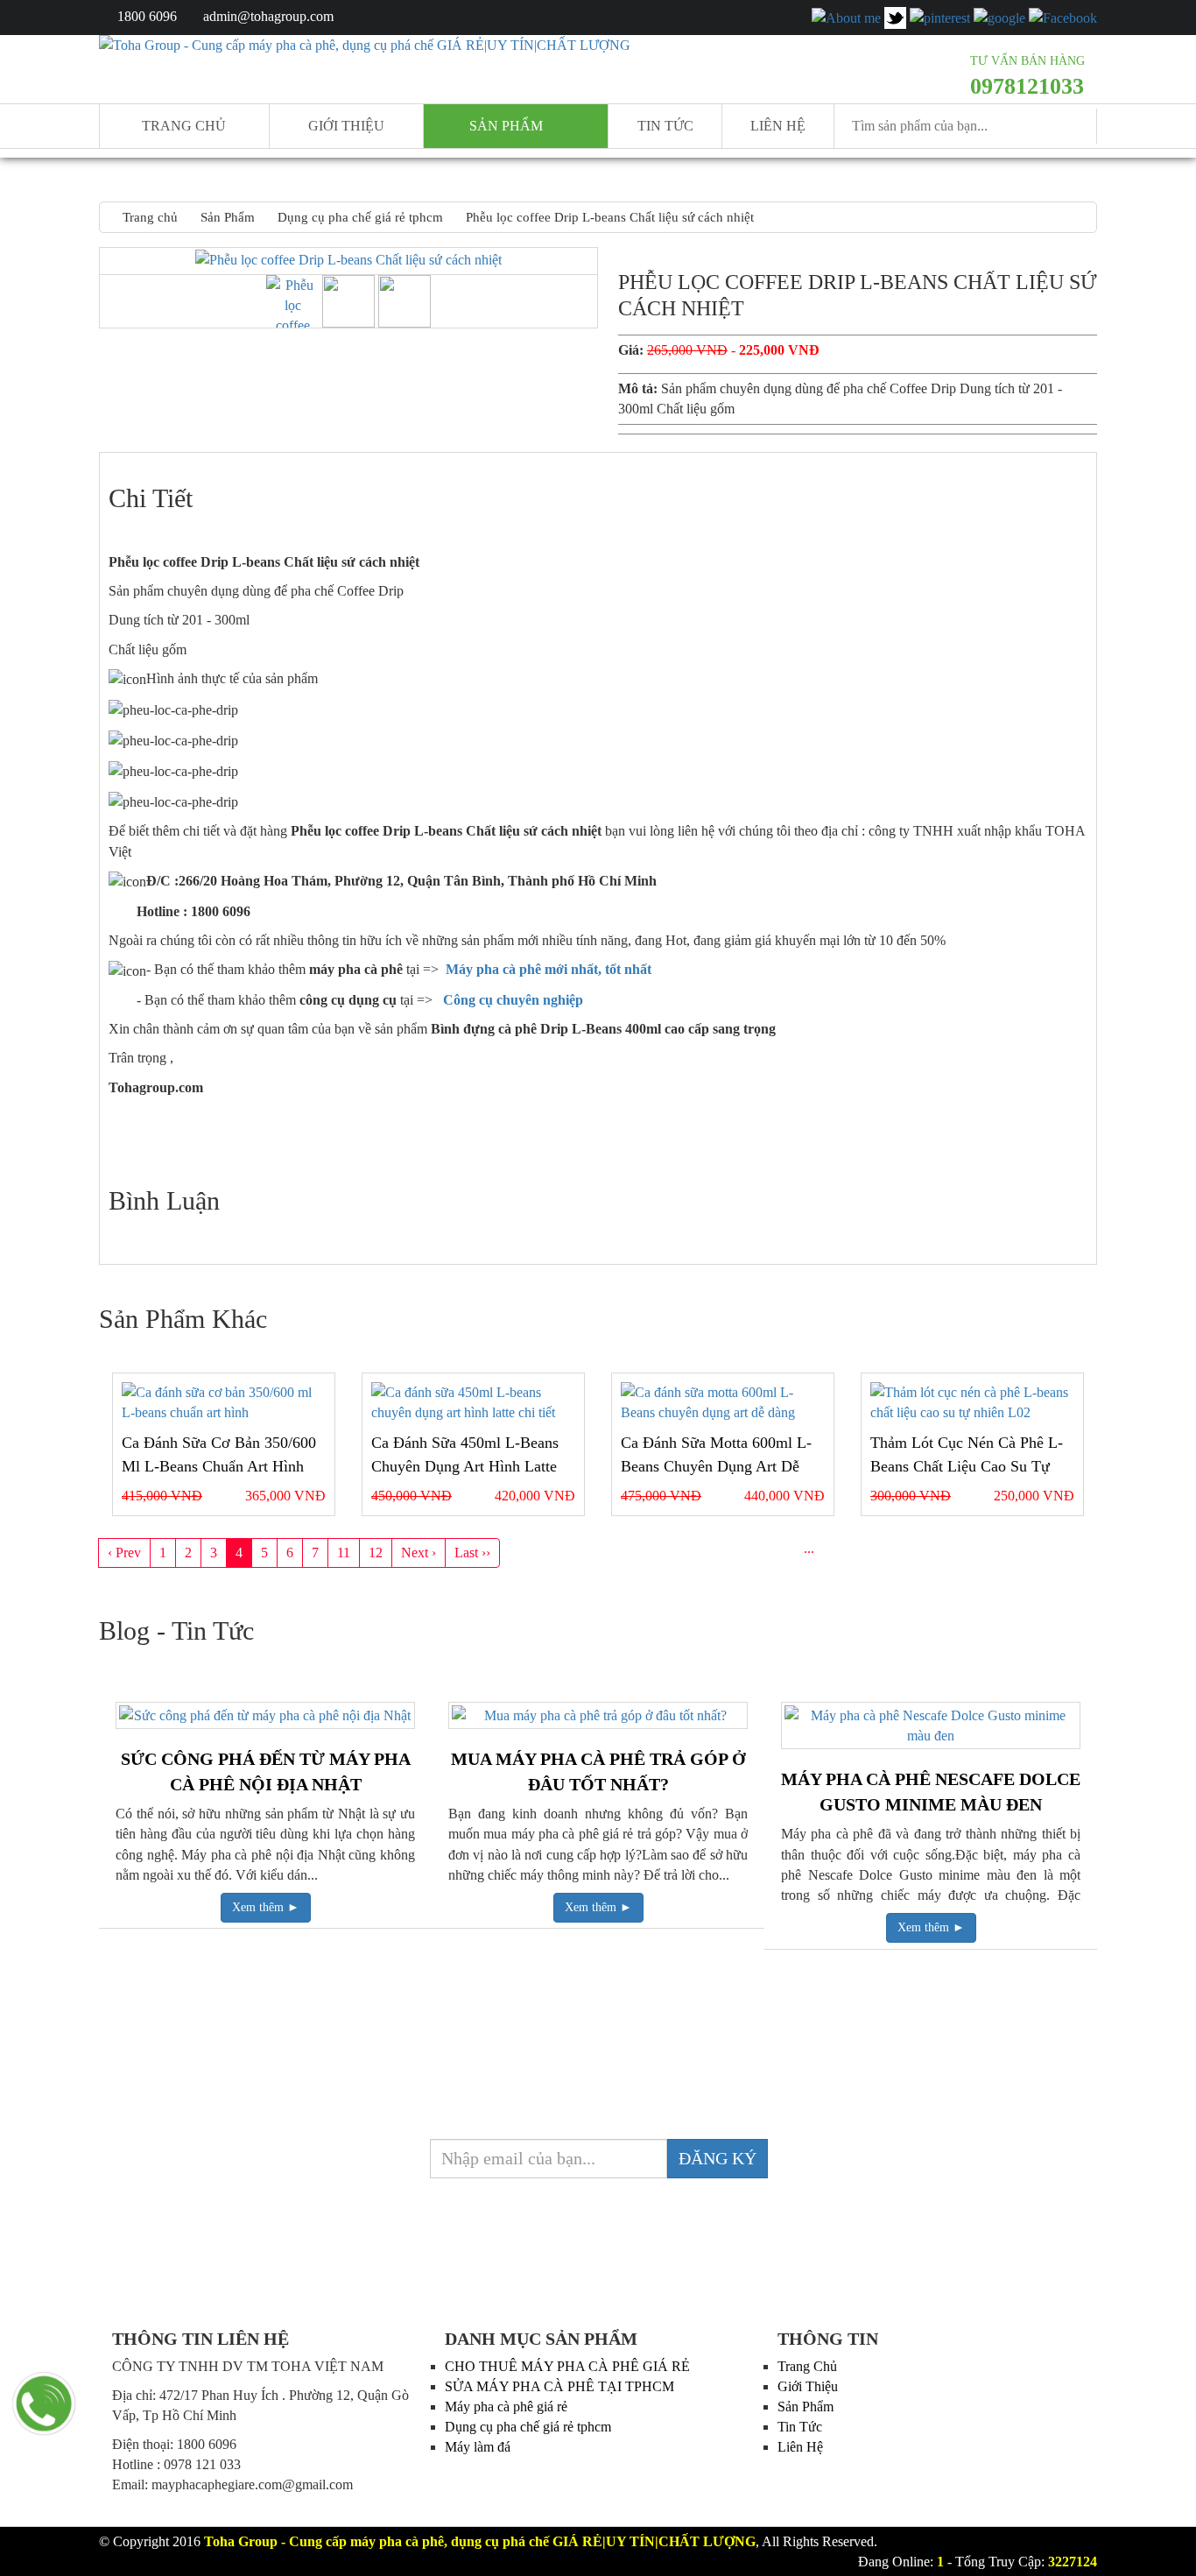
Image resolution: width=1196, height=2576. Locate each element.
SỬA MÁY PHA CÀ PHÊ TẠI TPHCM (559, 2386)
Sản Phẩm (806, 2407)
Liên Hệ (778, 126)
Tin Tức (800, 2427)
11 (344, 1553)
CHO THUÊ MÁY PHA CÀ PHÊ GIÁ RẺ (567, 2366)
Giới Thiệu (808, 2386)
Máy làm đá (478, 2447)
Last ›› (472, 1553)
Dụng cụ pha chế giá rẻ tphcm (528, 2427)
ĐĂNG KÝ (718, 2158)
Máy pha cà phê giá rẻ (506, 2407)
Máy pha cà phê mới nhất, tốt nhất (549, 969)
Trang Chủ (807, 2366)
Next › (419, 1553)
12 (376, 1553)
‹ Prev (124, 1553)
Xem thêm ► (266, 1907)
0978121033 (1027, 86)
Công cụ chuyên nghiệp (515, 1000)
